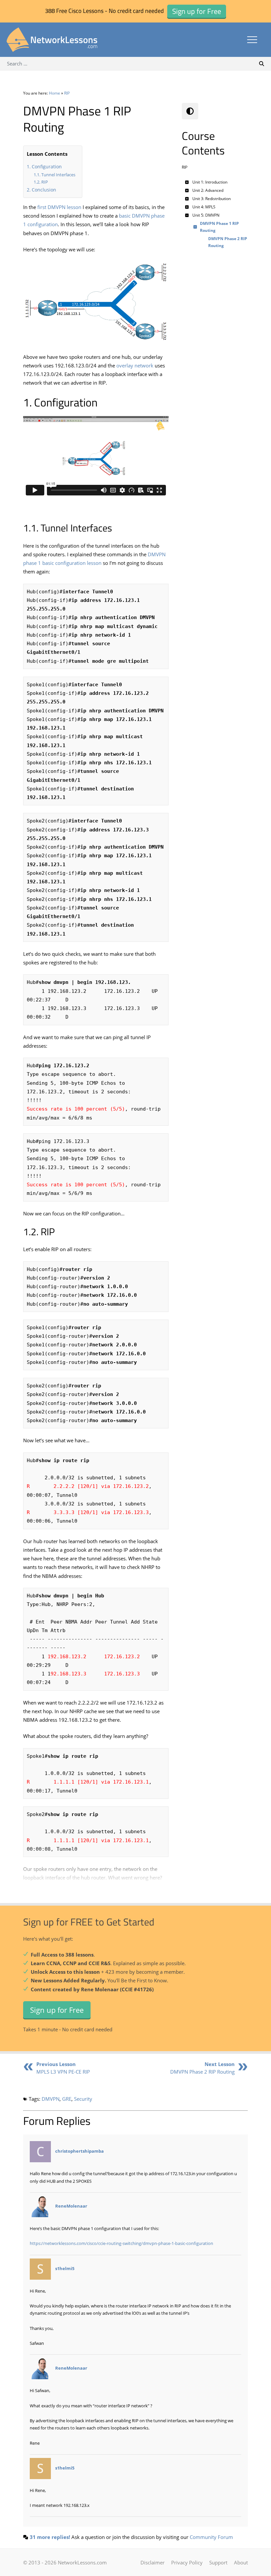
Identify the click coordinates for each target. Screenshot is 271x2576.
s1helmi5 (65, 2268)
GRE (67, 2099)
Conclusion (44, 190)
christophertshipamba (79, 2151)
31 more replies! (50, 2537)
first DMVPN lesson (59, 207)
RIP (67, 93)
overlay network (135, 365)
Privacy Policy (187, 2562)
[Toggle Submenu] (187, 182)
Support (218, 2562)
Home (55, 93)
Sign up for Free (57, 2009)
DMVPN (51, 2099)
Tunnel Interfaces (58, 175)
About (241, 2562)
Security (83, 2099)
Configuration (47, 167)
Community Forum (211, 2537)
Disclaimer (153, 2562)
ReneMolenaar (71, 2206)
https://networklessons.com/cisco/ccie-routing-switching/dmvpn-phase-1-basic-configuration (121, 2243)
